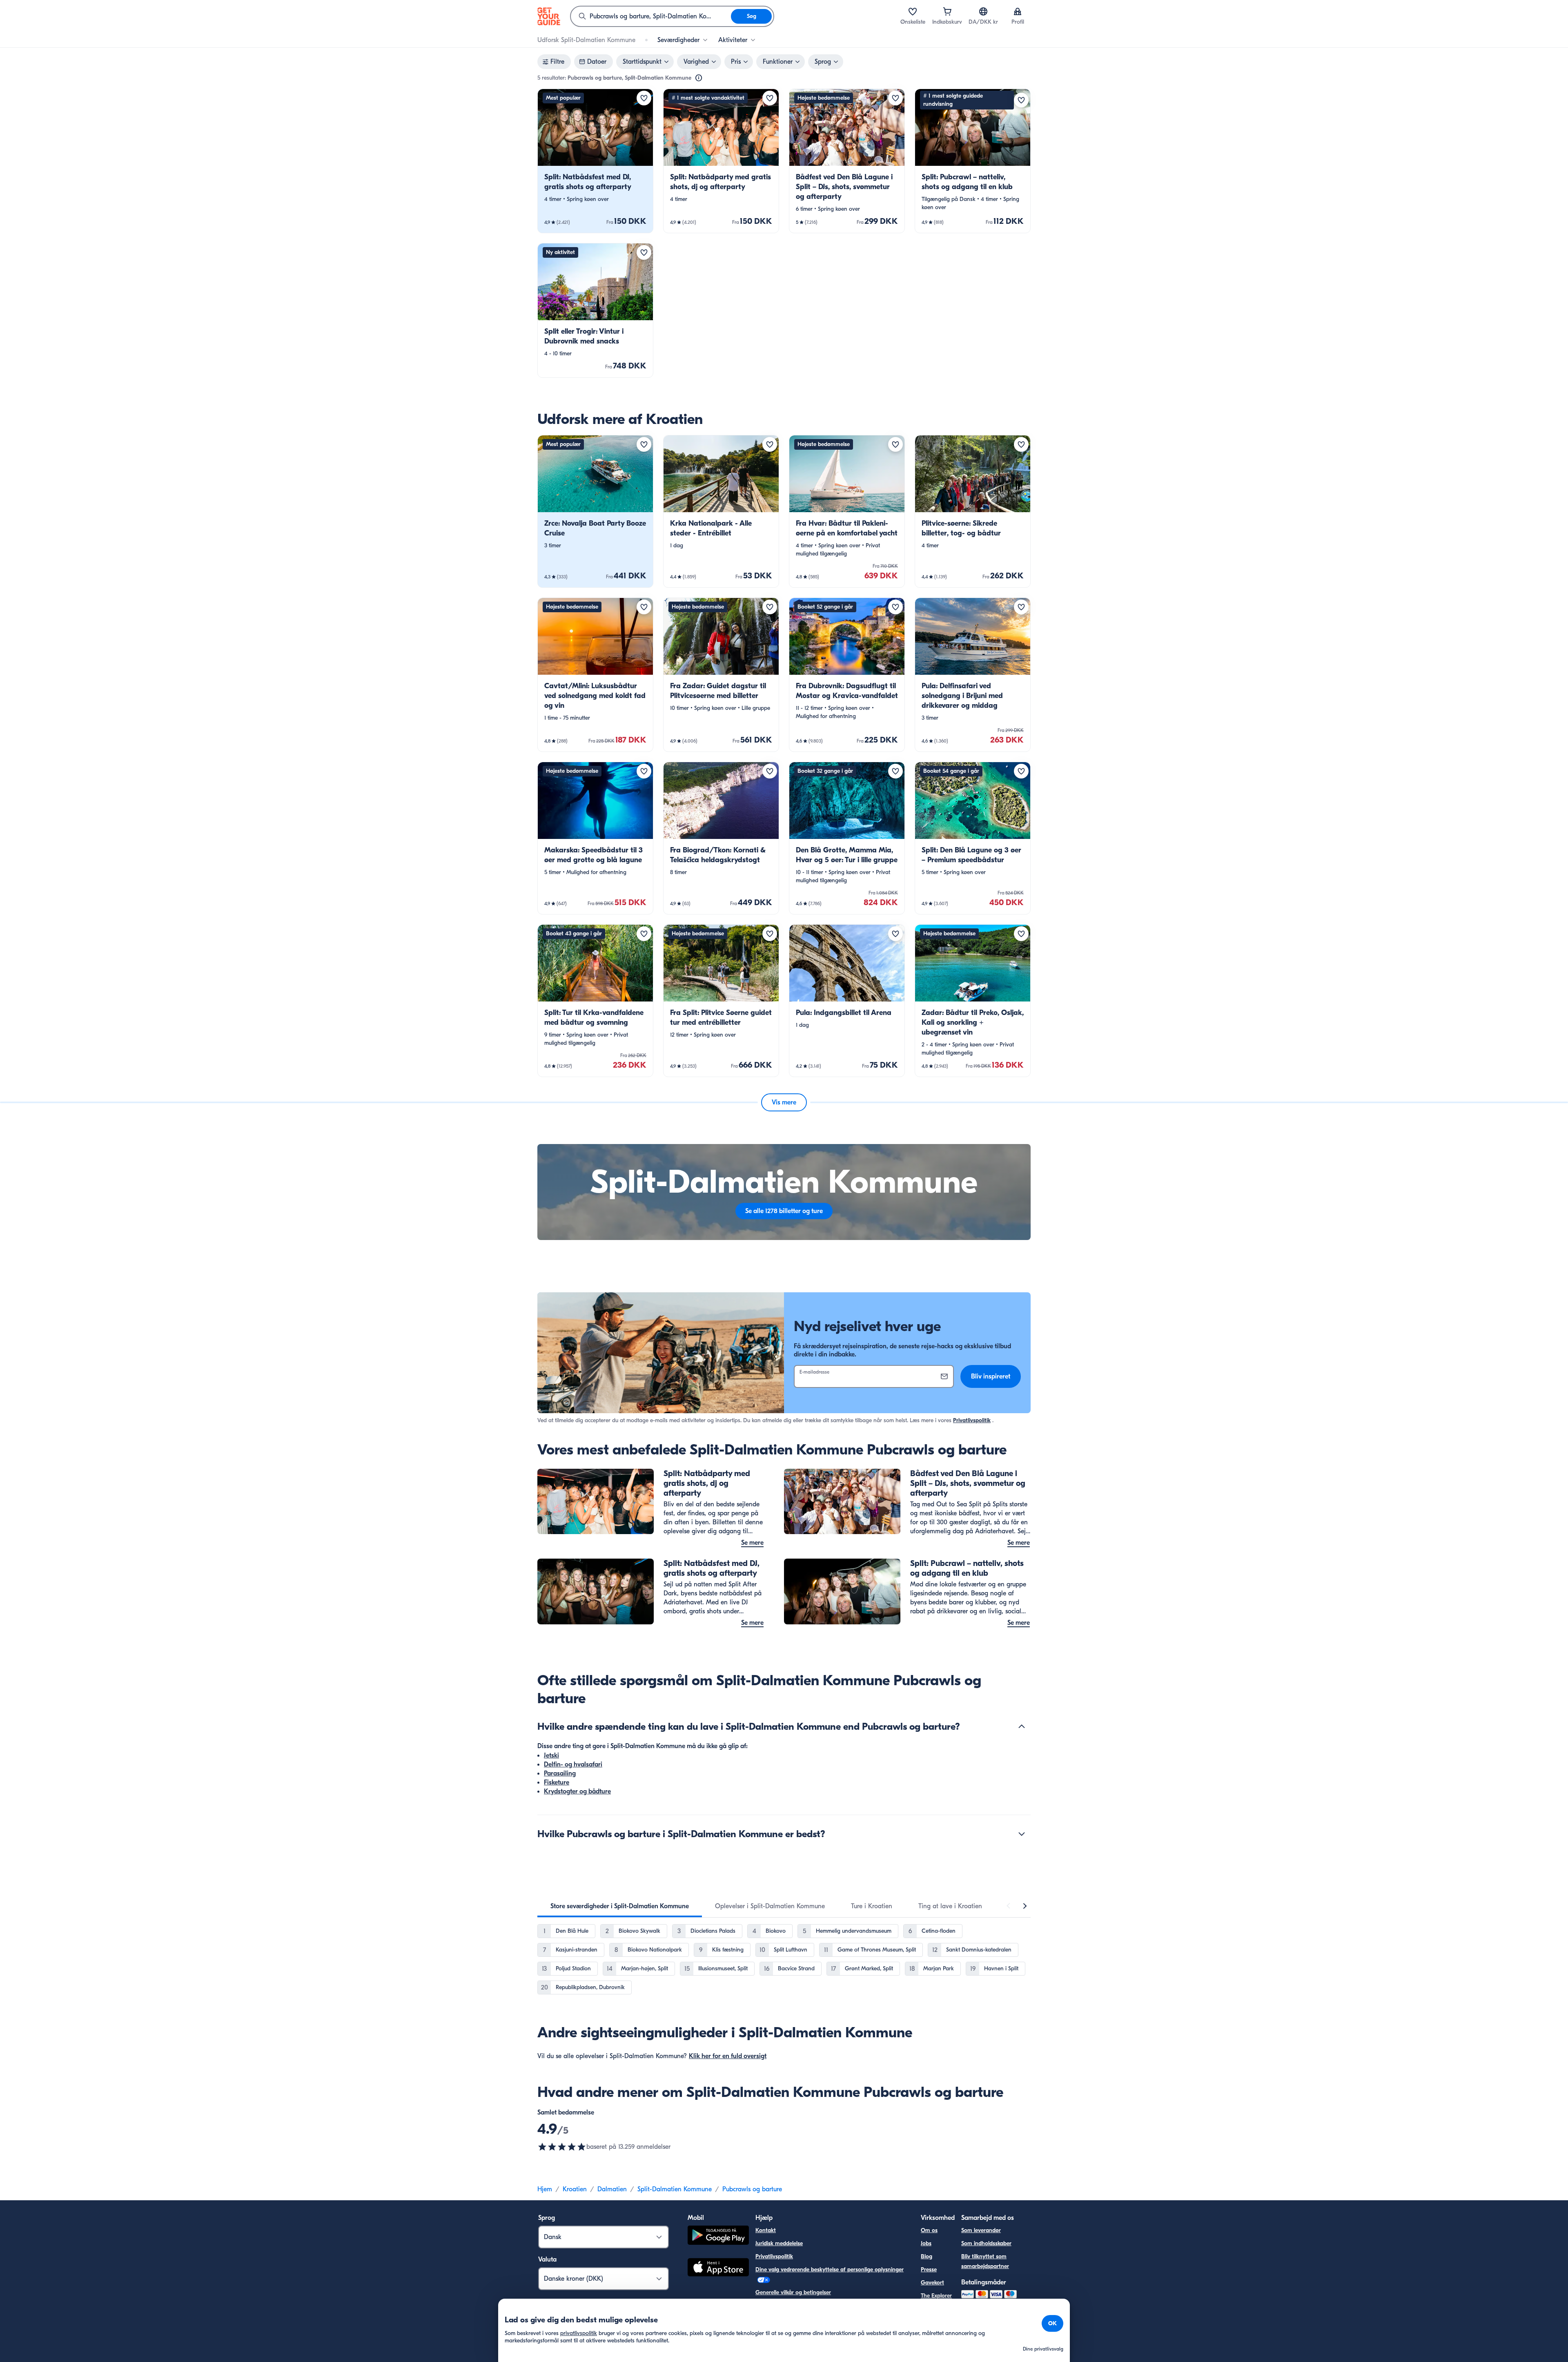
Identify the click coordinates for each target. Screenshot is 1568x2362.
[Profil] (1018, 11)
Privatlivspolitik (972, 1420)
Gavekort (932, 2283)
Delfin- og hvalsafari (573, 1764)
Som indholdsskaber (986, 2243)
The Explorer (936, 2296)
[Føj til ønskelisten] (644, 98)
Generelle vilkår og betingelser (793, 2292)
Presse (929, 2269)
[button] (595, 161)
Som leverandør (981, 2230)
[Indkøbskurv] (947, 11)
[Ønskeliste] (913, 11)
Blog (927, 2256)
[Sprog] (983, 11)
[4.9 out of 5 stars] (562, 2147)
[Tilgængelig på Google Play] (718, 2236)
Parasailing (560, 1773)
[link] (595, 161)
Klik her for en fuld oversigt (728, 2056)
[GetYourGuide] (549, 16)
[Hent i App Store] (718, 2268)
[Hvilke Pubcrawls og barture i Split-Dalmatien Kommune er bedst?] (1022, 1834)
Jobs (926, 2243)
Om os (929, 2230)
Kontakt (766, 2230)
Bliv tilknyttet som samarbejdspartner (985, 2261)
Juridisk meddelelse (779, 2243)
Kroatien (575, 2189)
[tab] (620, 1906)
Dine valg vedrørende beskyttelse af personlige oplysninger (830, 2269)
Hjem (545, 2189)
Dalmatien (612, 2189)
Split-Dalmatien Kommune (675, 2189)
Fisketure (557, 1782)
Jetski (551, 1755)
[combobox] (651, 16)
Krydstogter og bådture (577, 1791)
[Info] (699, 78)
